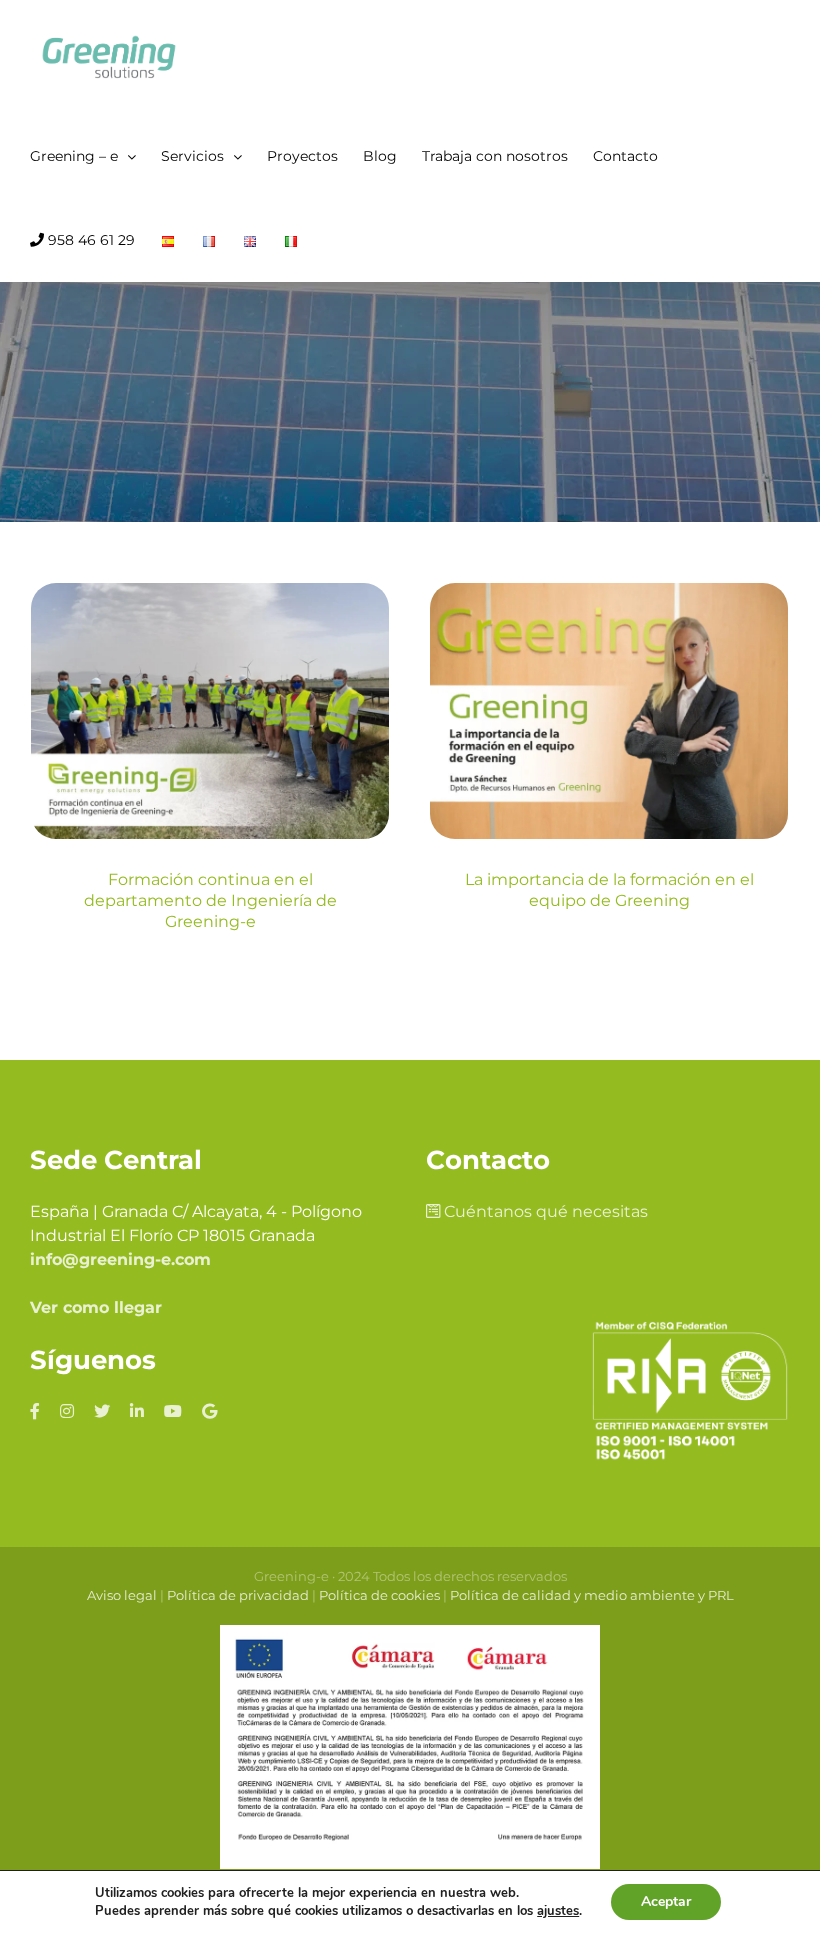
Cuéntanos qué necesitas (544, 1211)
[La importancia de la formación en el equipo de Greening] (609, 711)
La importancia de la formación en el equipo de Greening (609, 890)
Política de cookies (379, 1595)
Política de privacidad (238, 1595)
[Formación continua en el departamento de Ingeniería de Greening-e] (210, 711)
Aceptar (666, 1901)
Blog (210, 806)
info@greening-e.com (120, 1259)
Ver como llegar (96, 1307)
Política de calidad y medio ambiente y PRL (592, 1595)
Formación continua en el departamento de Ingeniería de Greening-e (210, 900)
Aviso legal (122, 1595)
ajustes (558, 1911)
